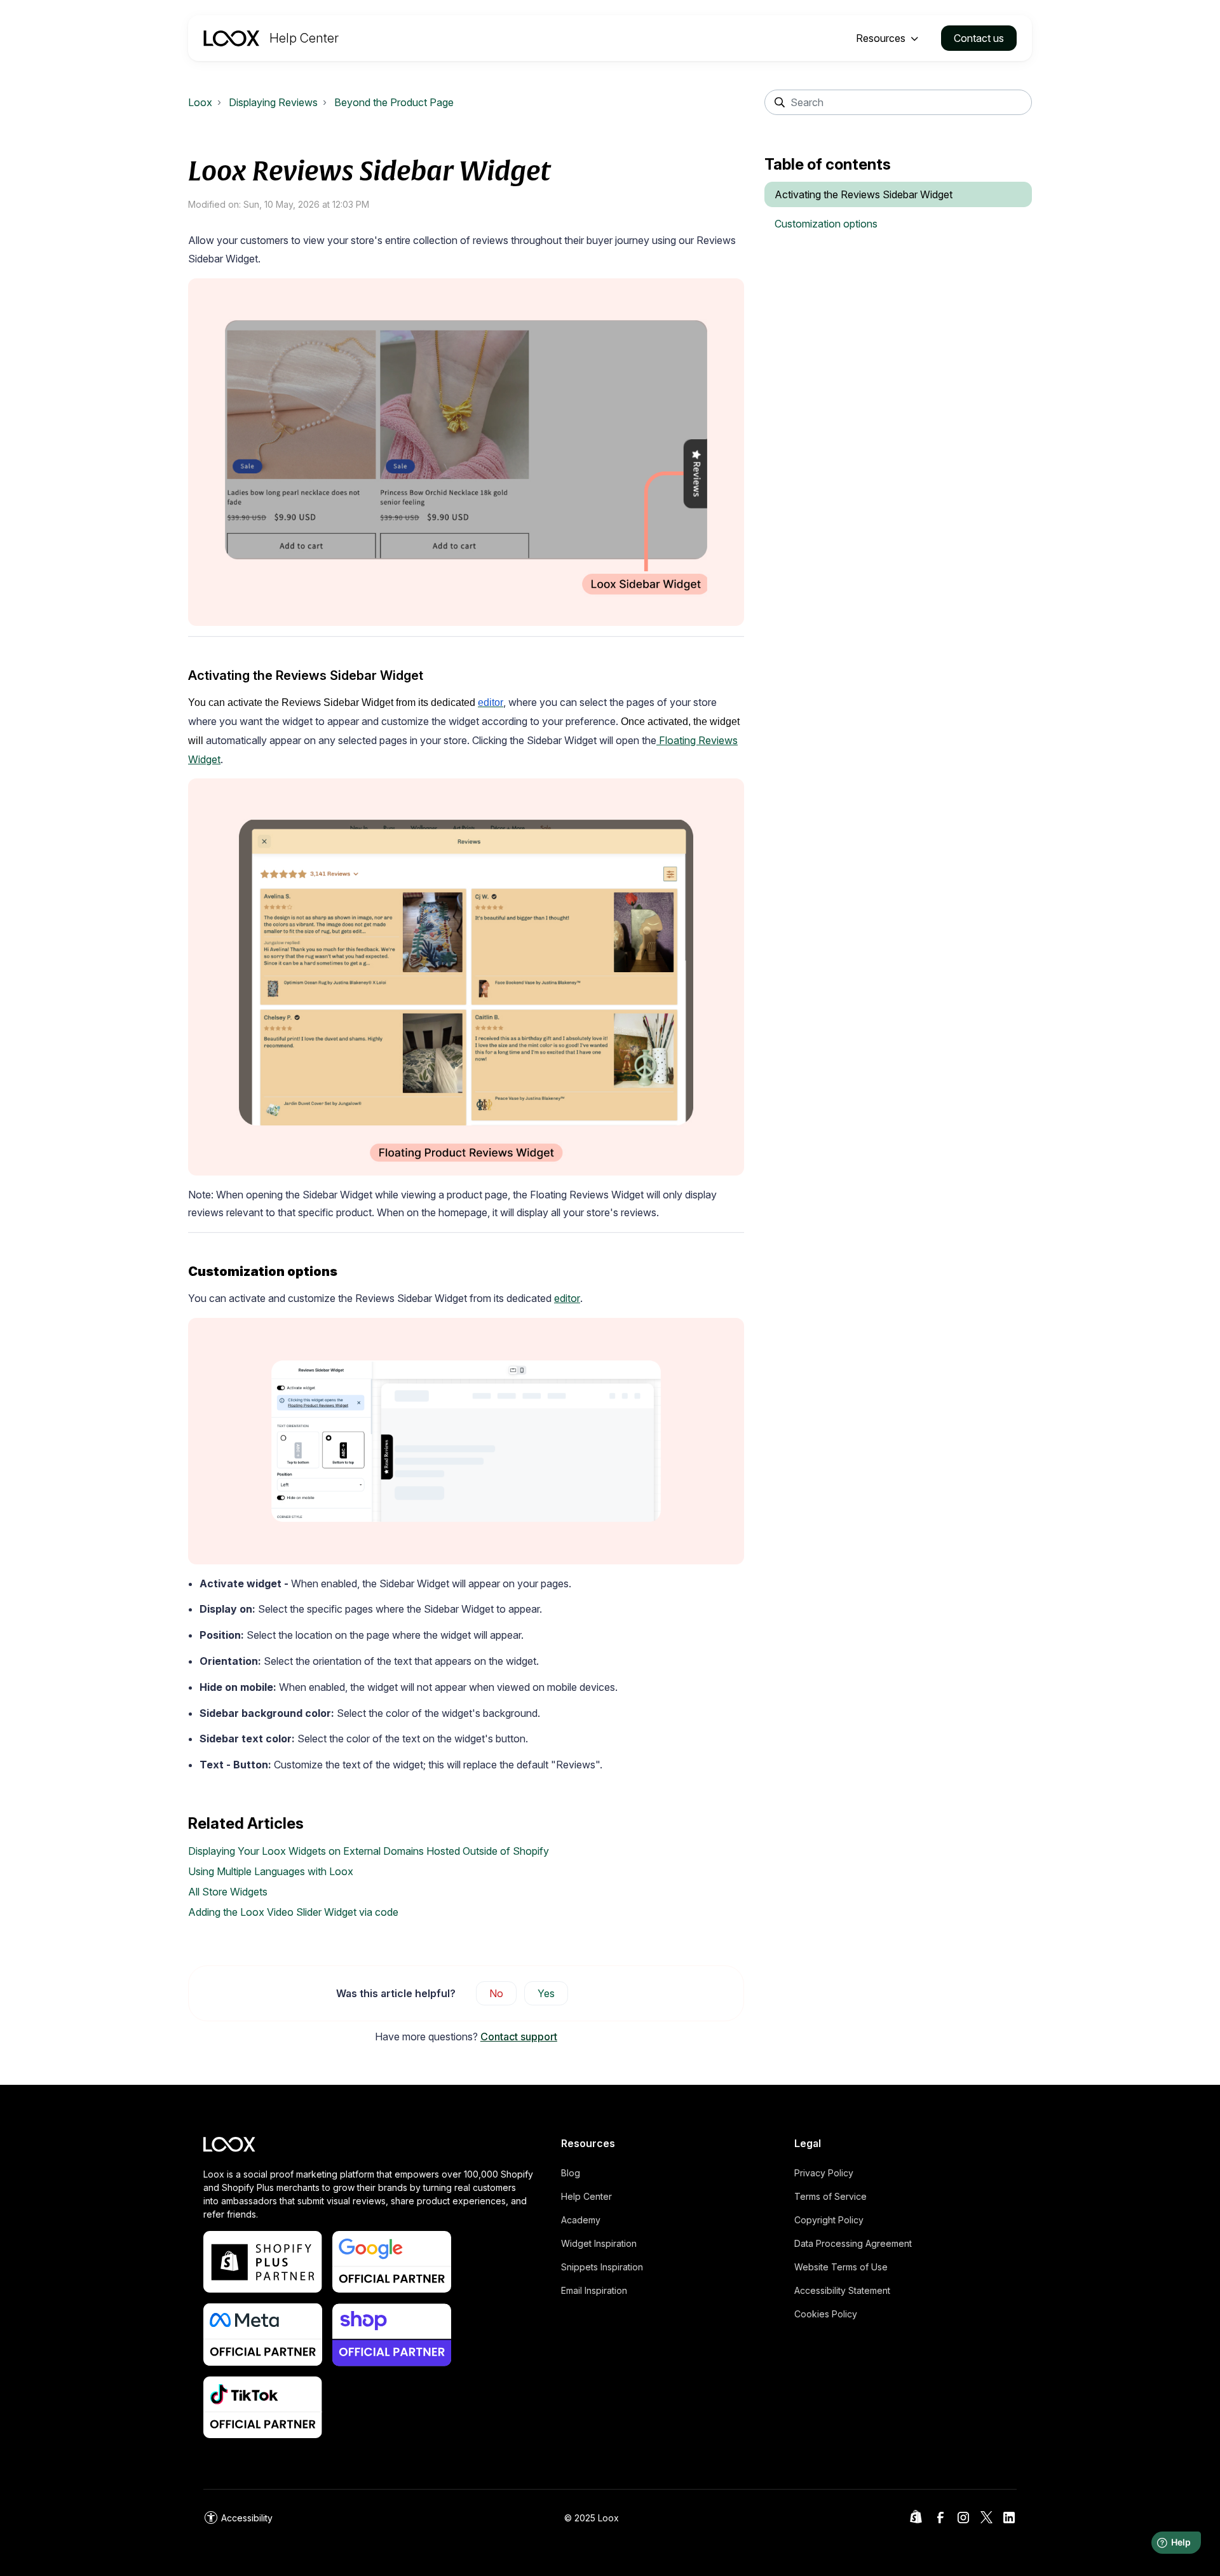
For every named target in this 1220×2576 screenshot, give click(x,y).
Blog (571, 2173)
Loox (200, 102)
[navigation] (271, 38)
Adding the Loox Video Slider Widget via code (293, 1912)
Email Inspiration (594, 2290)
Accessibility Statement (842, 2290)
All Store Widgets (228, 1892)
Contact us (979, 38)
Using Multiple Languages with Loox (271, 1871)
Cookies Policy (826, 2314)
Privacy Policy (824, 2173)
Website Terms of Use (841, 2267)
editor (567, 1298)
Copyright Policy (829, 2220)
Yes (546, 1993)
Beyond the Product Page (394, 102)
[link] (238, 2518)
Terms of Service (830, 2196)
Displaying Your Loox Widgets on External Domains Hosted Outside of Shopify (369, 1851)
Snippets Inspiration (602, 2267)
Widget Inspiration (599, 2243)
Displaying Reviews (273, 102)
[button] (888, 38)
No (496, 1993)
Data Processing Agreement (853, 2243)
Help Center (586, 2196)
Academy (581, 2220)
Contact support (519, 2037)
